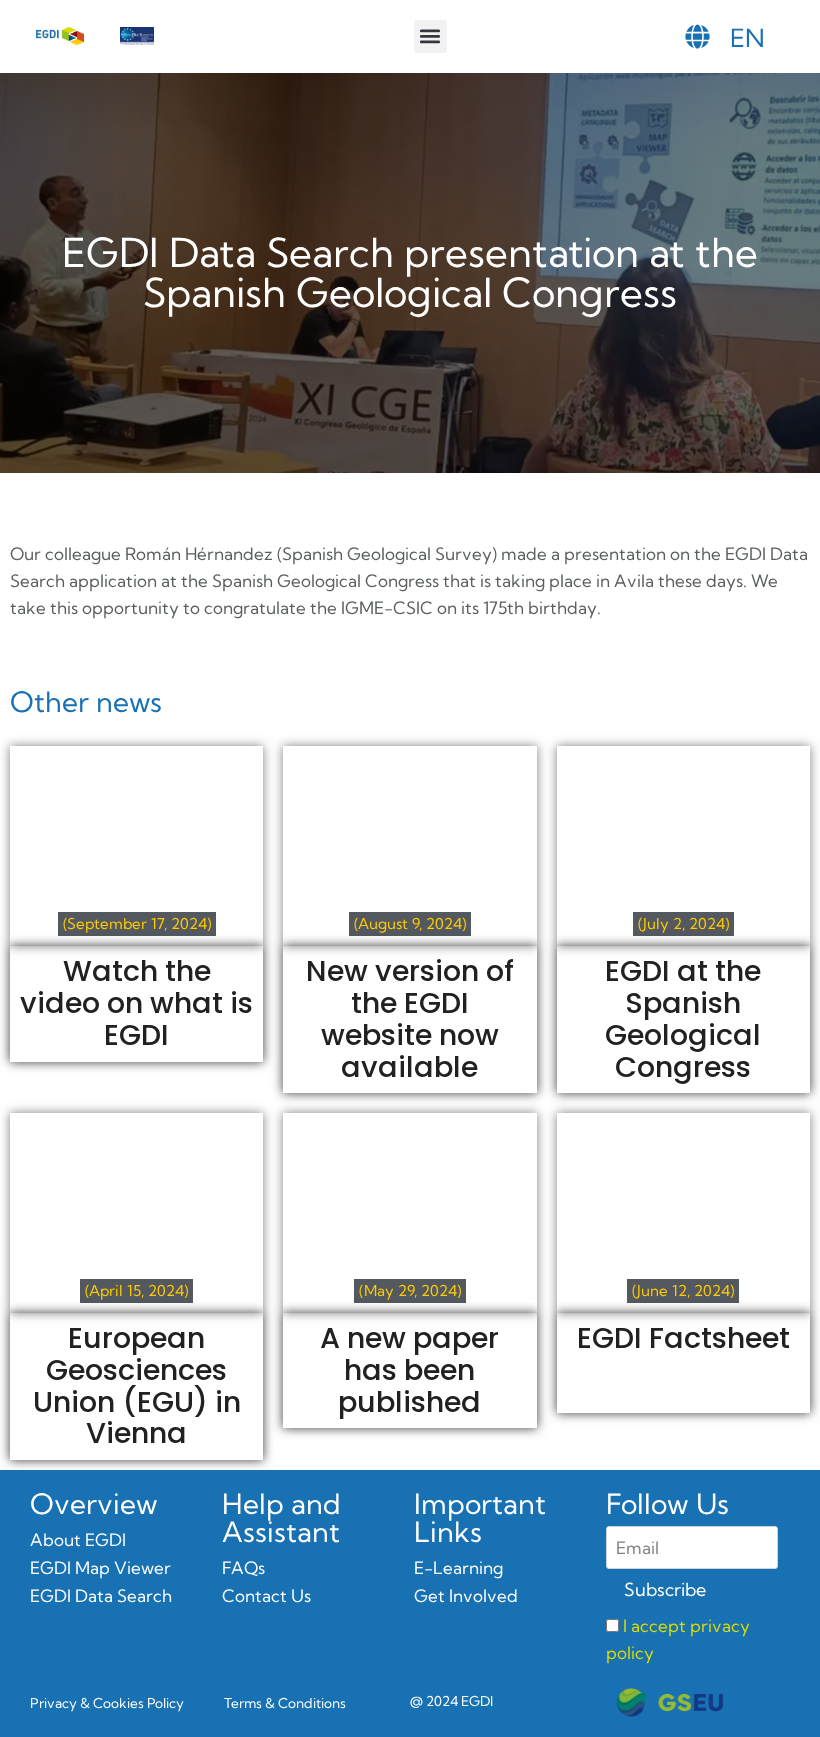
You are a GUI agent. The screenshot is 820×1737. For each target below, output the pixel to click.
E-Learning (458, 1567)
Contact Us (266, 1595)
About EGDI (78, 1539)
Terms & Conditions (285, 1703)
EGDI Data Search (101, 1595)
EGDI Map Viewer (100, 1567)
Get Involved (466, 1595)
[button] (430, 36)
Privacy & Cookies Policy (107, 1703)
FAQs (243, 1567)
